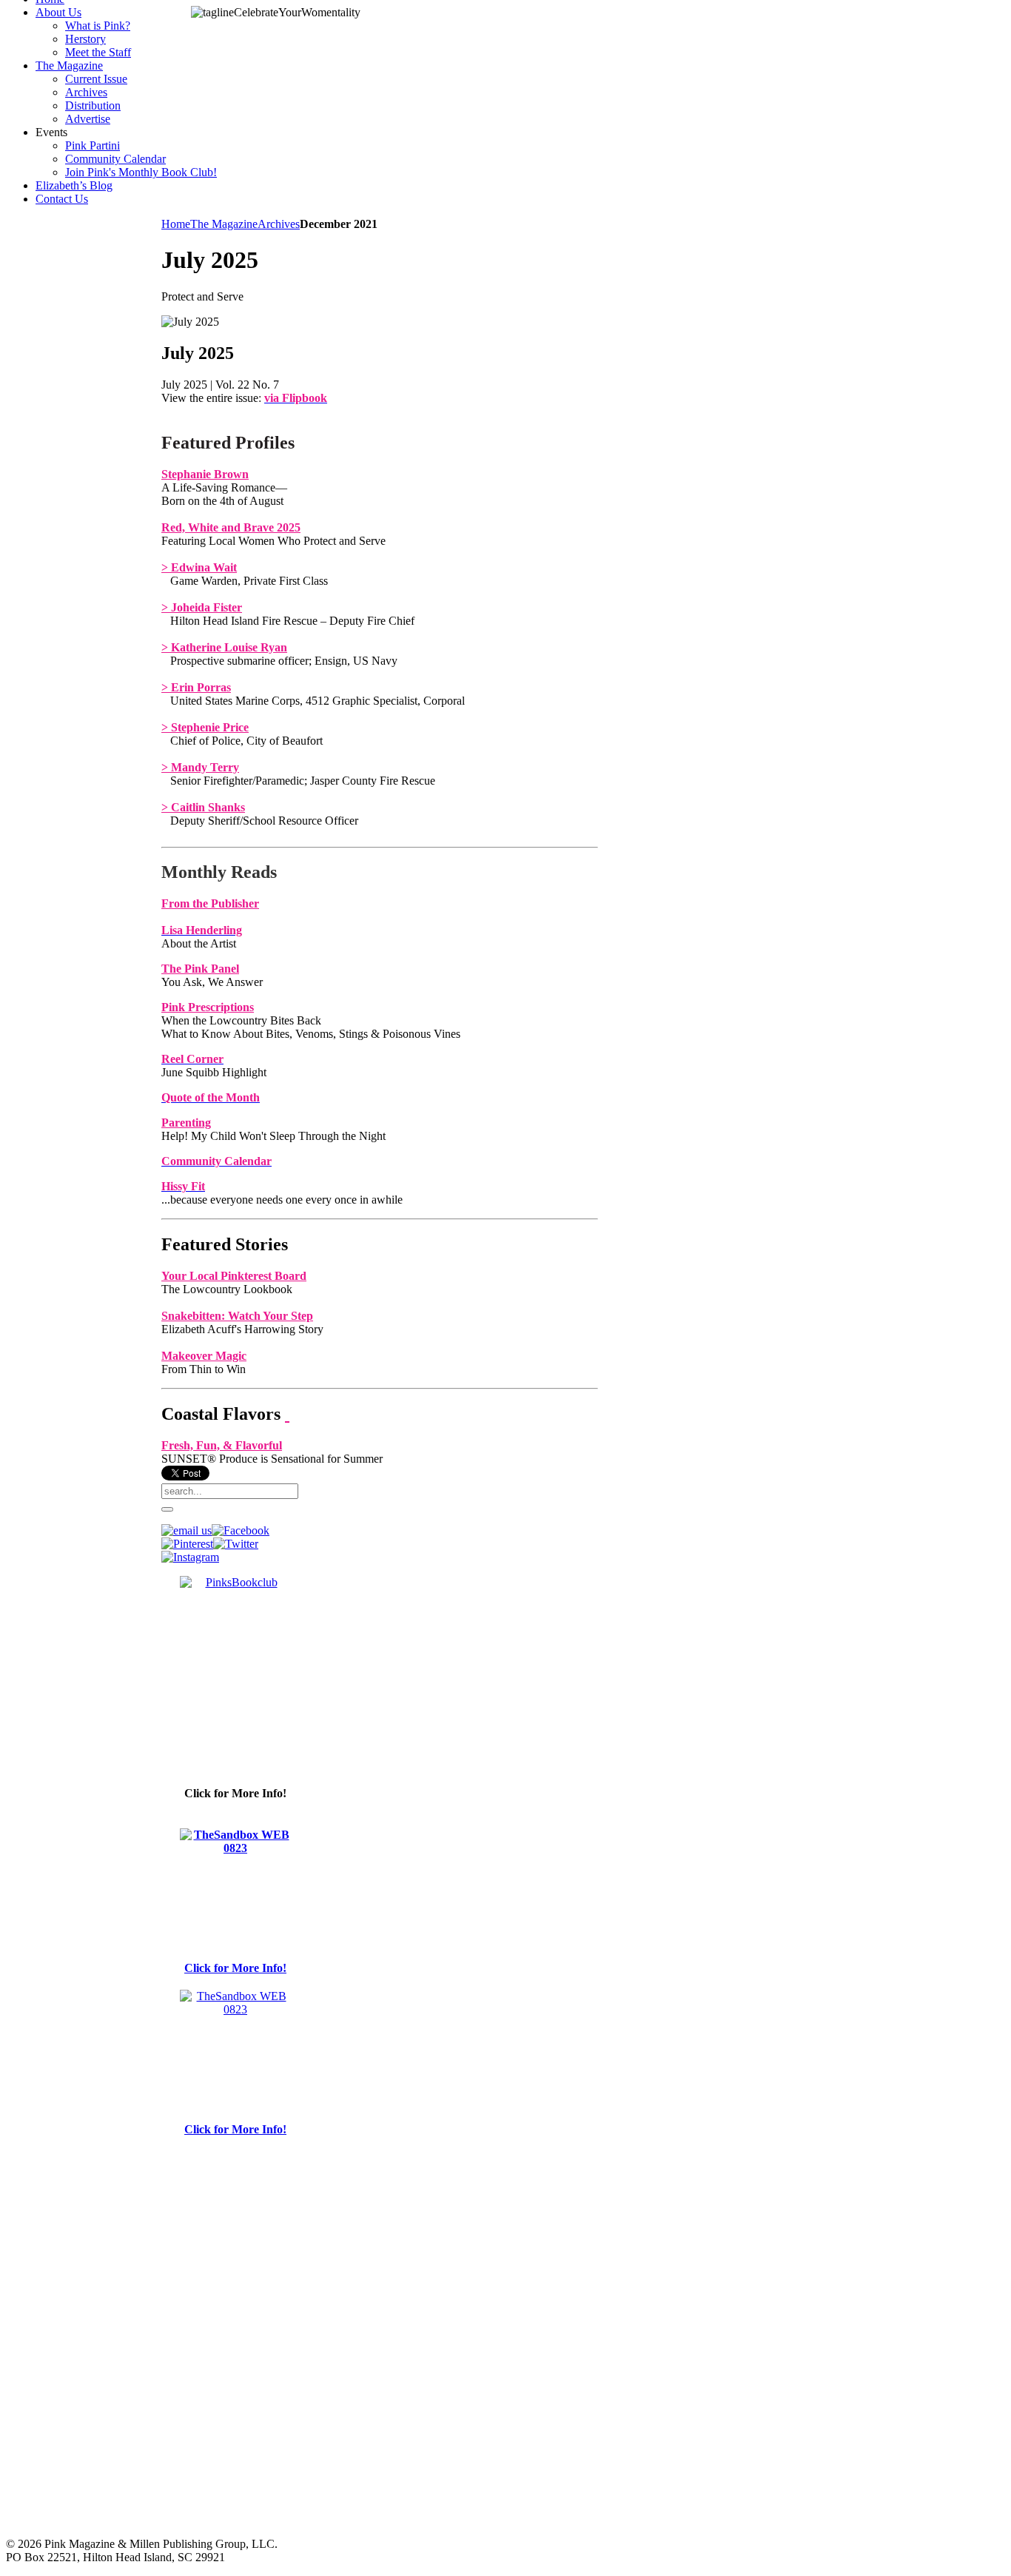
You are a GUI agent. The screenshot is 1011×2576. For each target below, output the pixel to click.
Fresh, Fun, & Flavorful (222, 1445)
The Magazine (224, 224)
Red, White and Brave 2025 (231, 527)
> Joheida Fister (202, 607)
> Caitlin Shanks (203, 807)
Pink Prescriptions (208, 1007)
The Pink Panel (200, 969)
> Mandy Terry (200, 767)
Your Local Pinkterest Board (234, 1276)
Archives (279, 224)
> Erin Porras (196, 687)
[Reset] (167, 1509)
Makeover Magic (204, 1356)
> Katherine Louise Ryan (224, 647)
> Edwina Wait (199, 567)
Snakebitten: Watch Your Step (237, 1316)
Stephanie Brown (205, 474)
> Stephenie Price (205, 727)
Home (176, 224)
